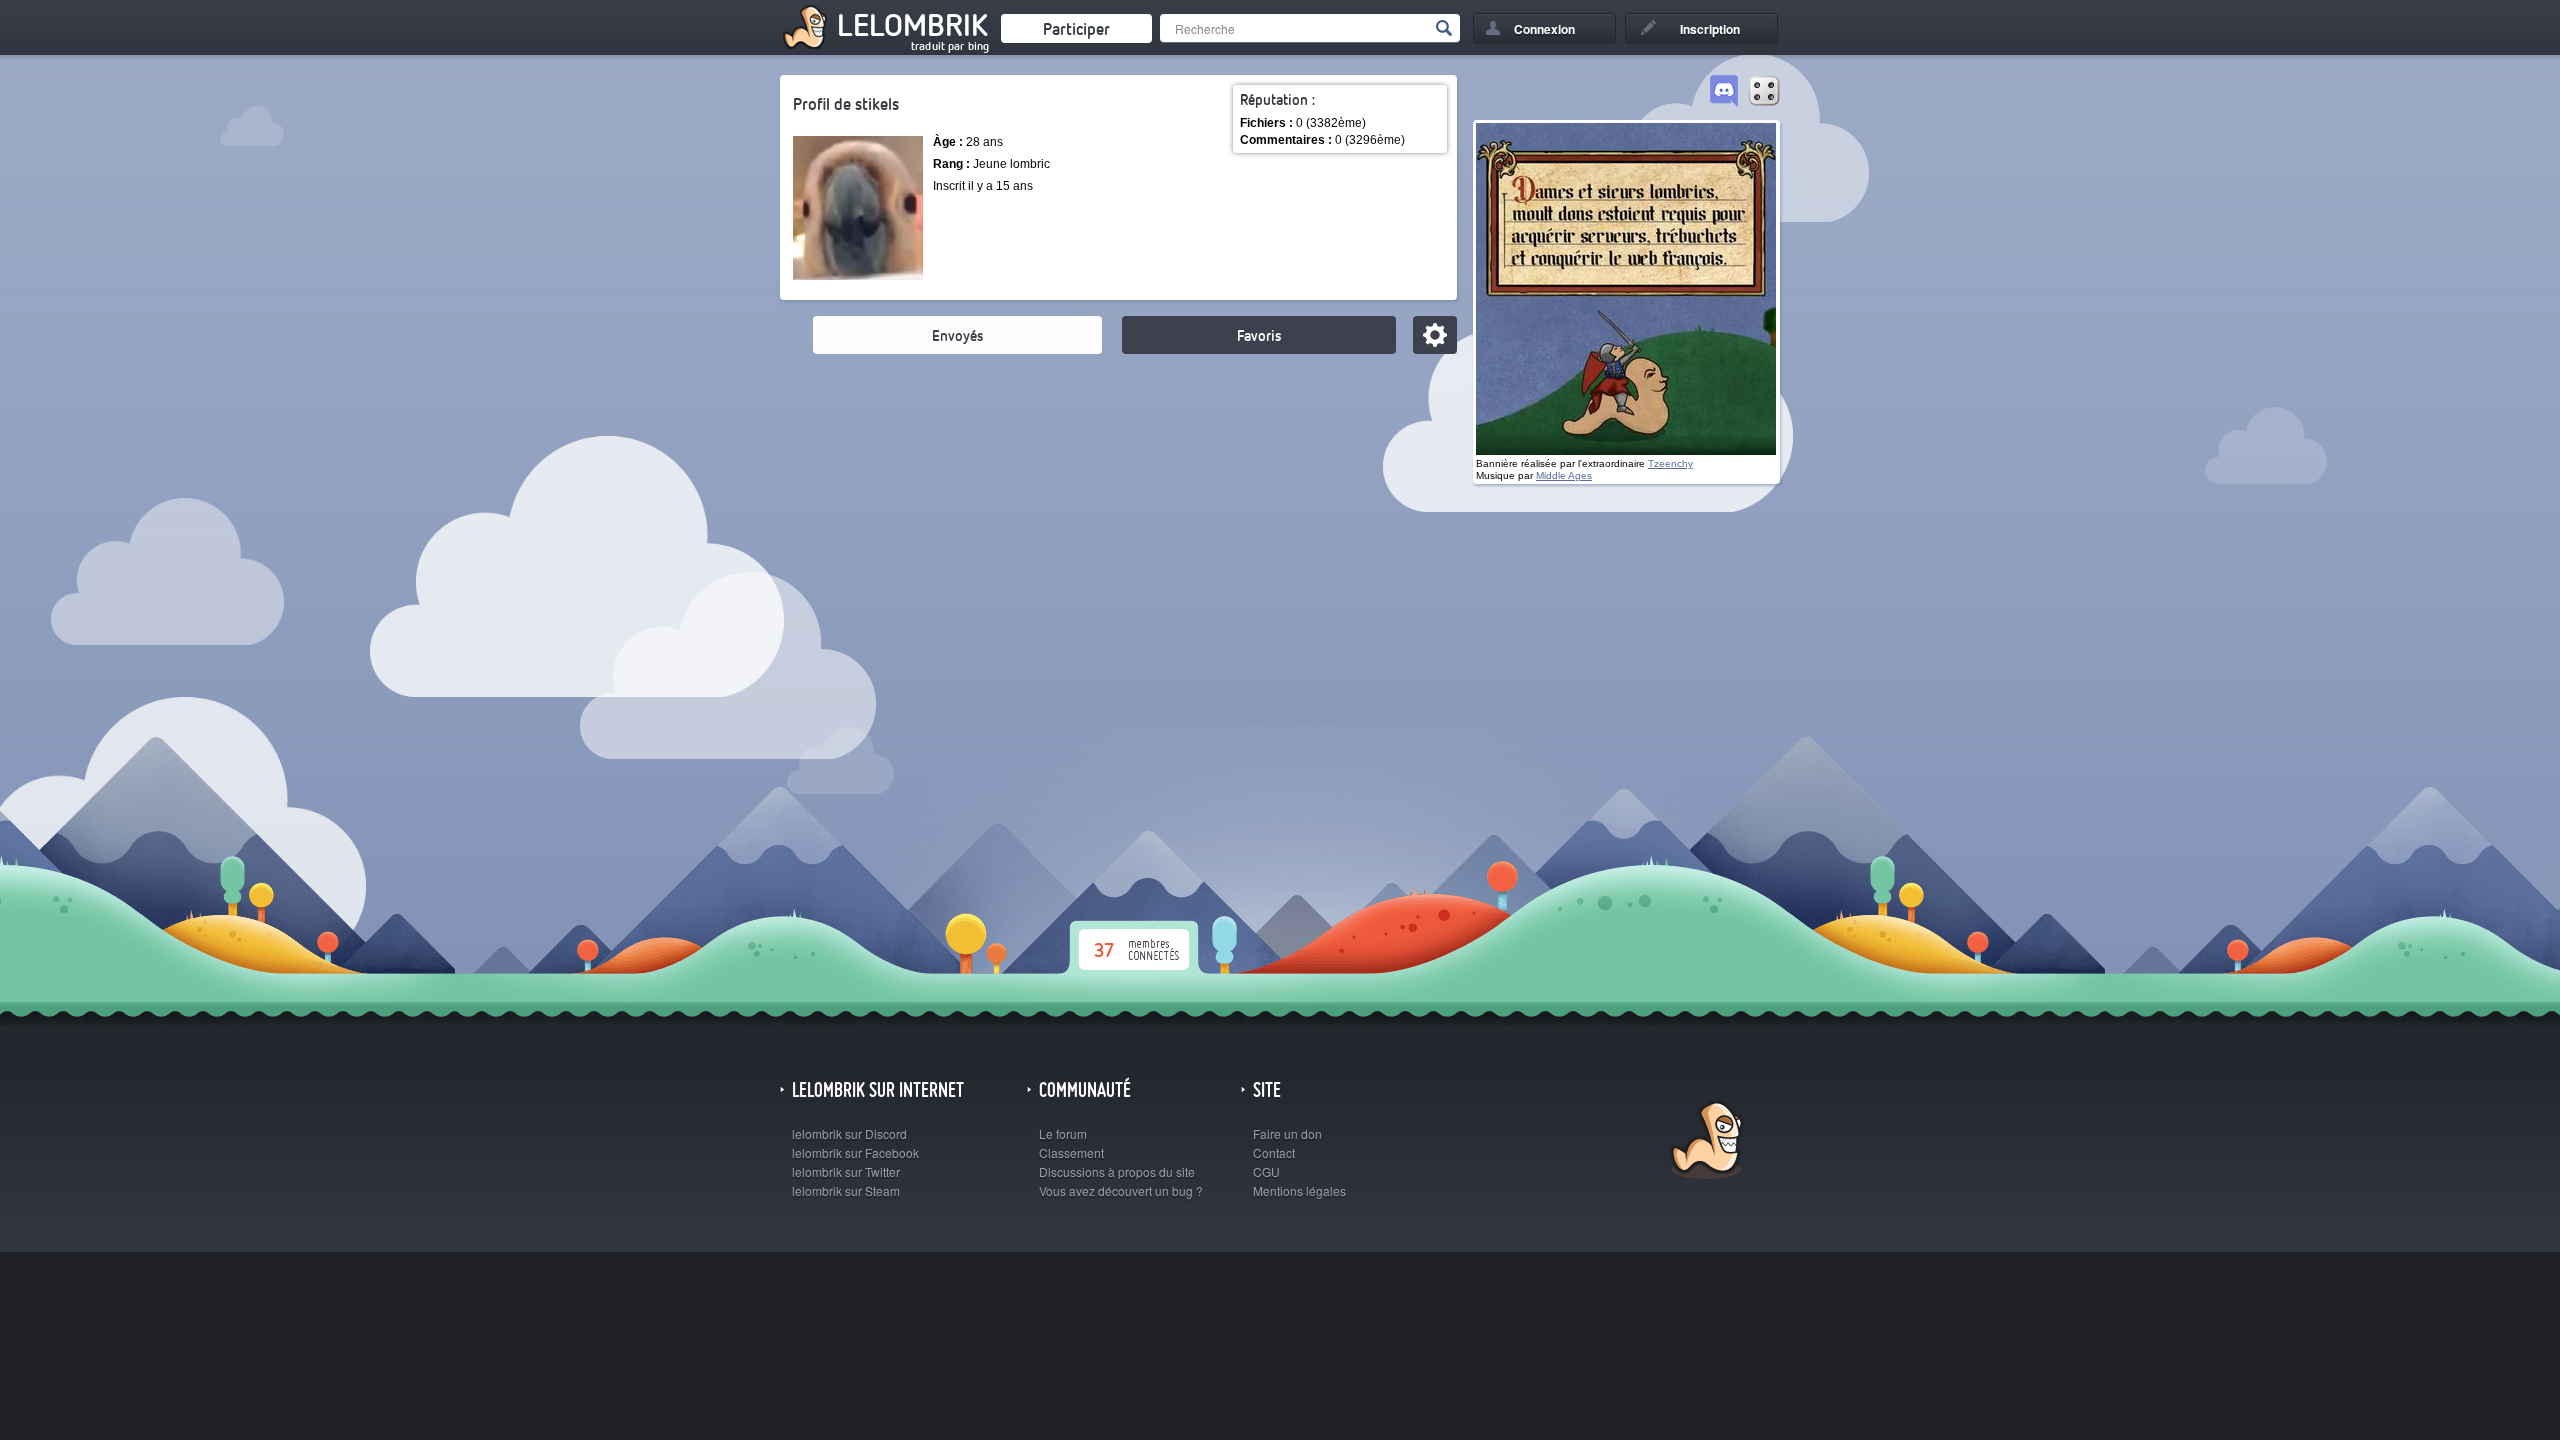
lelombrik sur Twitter (846, 1171)
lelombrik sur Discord (849, 1133)
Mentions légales (1299, 1190)
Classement (1071, 1152)
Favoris (1259, 335)
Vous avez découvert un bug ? (1121, 1190)
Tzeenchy (1670, 463)
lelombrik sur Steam (846, 1190)
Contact (1274, 1152)
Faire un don (1287, 1133)
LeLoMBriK (1704, 1142)
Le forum (1063, 1133)
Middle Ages (1564, 475)
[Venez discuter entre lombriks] (1724, 92)
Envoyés (957, 335)
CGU (1266, 1171)
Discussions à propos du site (1117, 1171)
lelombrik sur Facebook (855, 1152)
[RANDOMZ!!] (1764, 92)
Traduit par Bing (950, 46)
